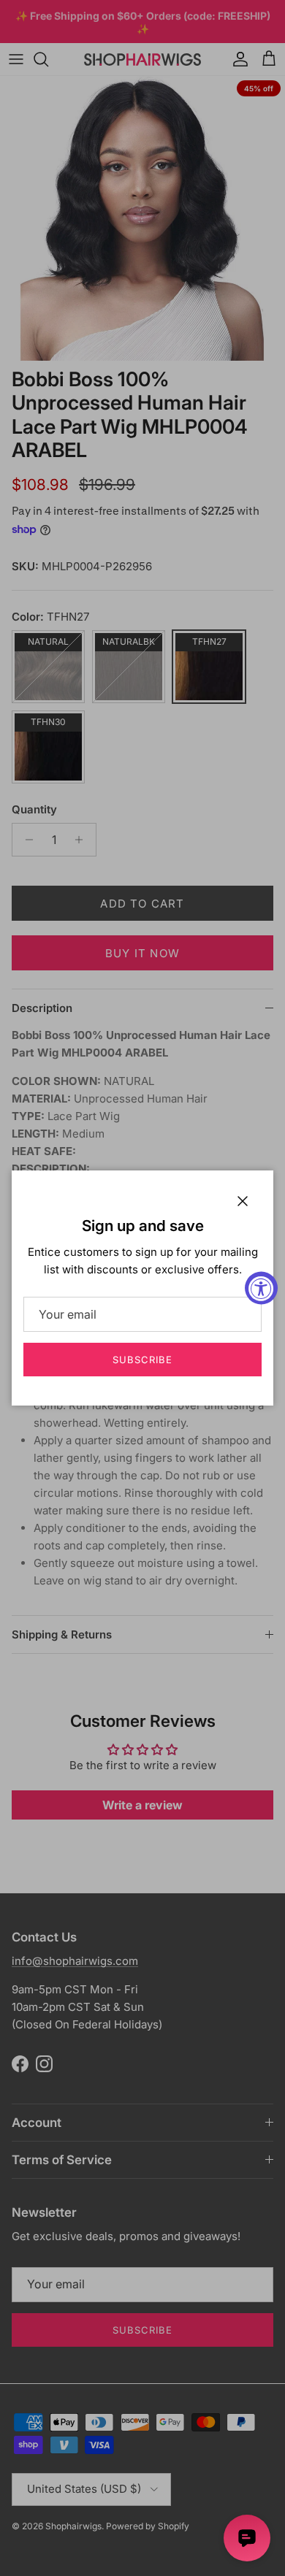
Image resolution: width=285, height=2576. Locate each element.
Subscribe (142, 1360)
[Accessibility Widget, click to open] (261, 1288)
